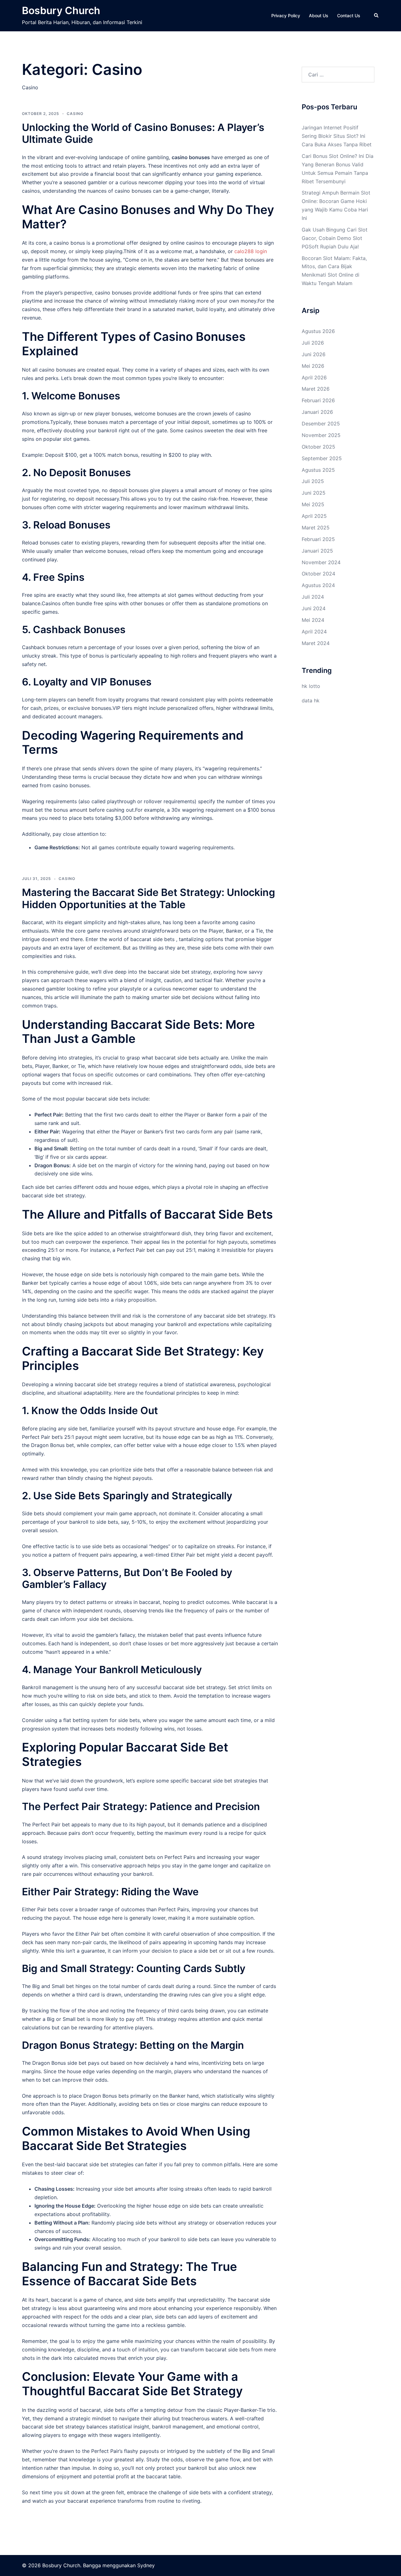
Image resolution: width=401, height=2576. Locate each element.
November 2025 (321, 435)
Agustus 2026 (318, 331)
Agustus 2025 (318, 470)
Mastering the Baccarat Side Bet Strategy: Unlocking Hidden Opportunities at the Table (148, 898)
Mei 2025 (313, 504)
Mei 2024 (313, 620)
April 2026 (314, 377)
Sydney (146, 2565)
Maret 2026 (316, 389)
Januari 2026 (317, 412)
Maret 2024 (316, 643)
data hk (311, 700)
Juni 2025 (314, 493)
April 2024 (314, 632)
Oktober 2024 (318, 574)
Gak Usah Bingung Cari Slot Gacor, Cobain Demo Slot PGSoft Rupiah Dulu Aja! (335, 238)
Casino (75, 114)
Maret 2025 (316, 528)
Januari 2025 (317, 551)
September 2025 (322, 458)
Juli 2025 (313, 481)
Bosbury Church (61, 10)
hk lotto (311, 686)
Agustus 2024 (318, 585)
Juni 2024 (314, 608)
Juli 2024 (313, 597)
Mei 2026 (313, 366)
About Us (319, 16)
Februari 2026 (318, 400)
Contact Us (349, 16)
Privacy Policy (286, 16)
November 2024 (321, 562)
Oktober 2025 (318, 447)
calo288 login (251, 251)
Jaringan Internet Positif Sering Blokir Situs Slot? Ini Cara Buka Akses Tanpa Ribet (337, 136)
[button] (377, 16)
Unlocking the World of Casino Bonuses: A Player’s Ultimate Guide (143, 133)
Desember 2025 (321, 424)
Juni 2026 (314, 354)
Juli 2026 (313, 343)
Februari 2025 (318, 539)
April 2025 (314, 516)
